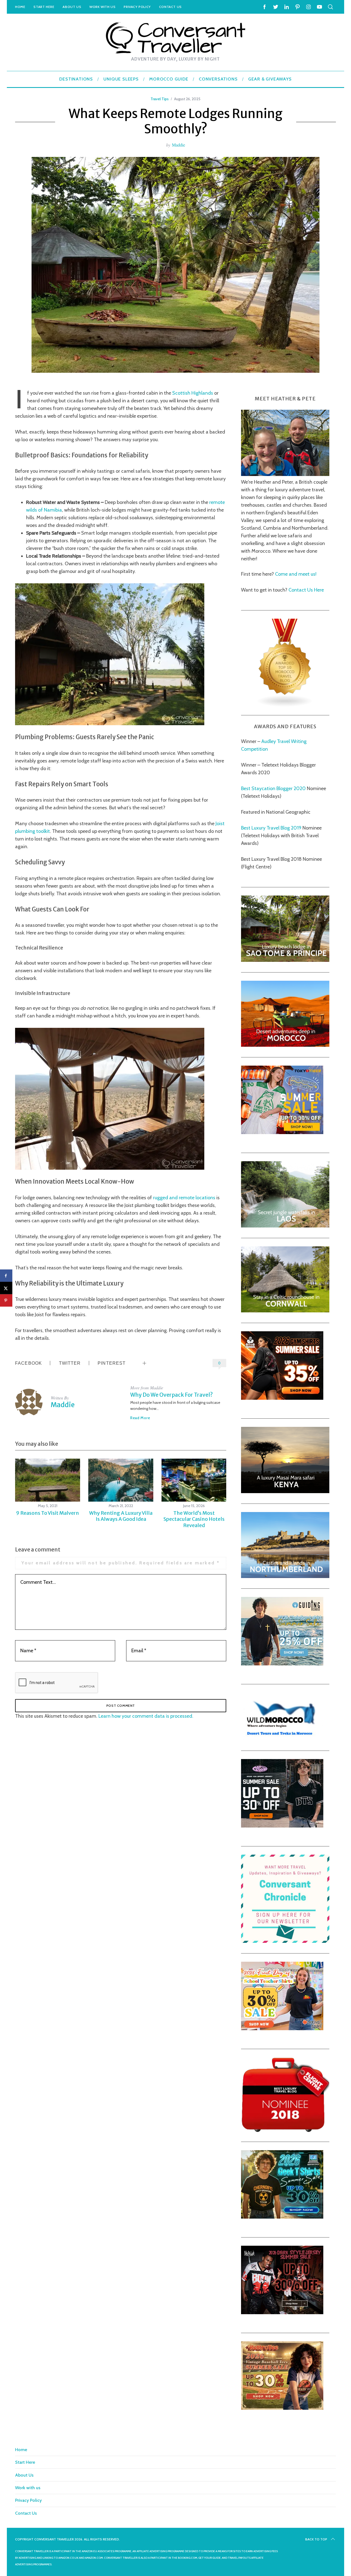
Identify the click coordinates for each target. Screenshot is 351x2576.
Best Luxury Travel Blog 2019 (271, 828)
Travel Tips (160, 99)
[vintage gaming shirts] (282, 2313)
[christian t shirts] (282, 1664)
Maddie (179, 145)
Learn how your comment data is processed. (146, 1716)
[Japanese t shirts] (282, 1132)
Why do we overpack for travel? (172, 1395)
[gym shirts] (282, 1398)
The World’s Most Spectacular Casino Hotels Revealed (194, 1519)
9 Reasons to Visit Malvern (48, 1513)
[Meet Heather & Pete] (285, 474)
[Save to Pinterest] (6, 1300)
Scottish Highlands (193, 393)
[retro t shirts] (282, 2408)
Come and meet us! (296, 574)
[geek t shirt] (282, 2217)
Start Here (44, 7)
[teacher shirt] (282, 2029)
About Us (72, 7)
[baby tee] (282, 1826)
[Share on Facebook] (6, 1276)
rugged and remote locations (184, 1198)
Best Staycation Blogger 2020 (273, 788)
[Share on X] (6, 1288)
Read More (140, 1418)
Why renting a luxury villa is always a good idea (121, 1516)
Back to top (316, 2539)
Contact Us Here (306, 590)
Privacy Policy (137, 7)
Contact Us (170, 7)
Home (20, 7)
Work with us (102, 7)
